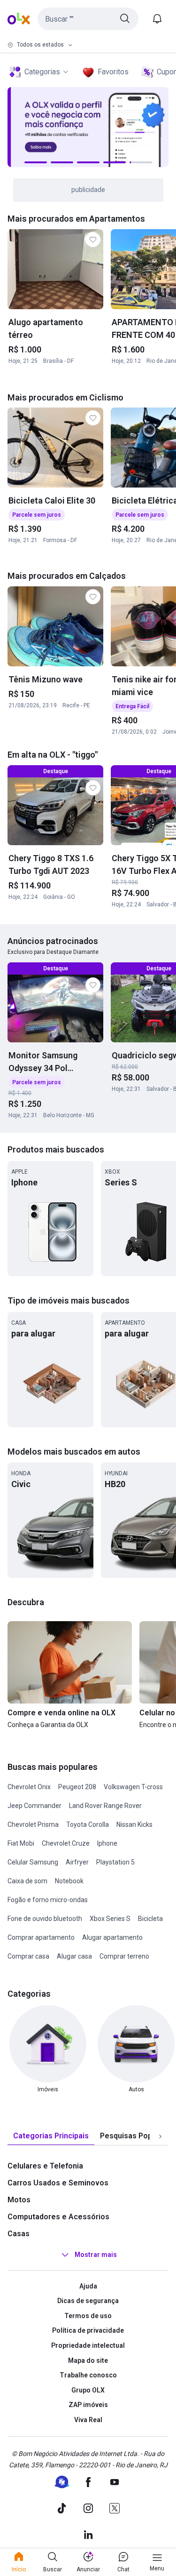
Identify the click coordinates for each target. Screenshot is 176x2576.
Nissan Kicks (134, 1824)
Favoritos (113, 72)
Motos (19, 2200)
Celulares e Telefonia (45, 2166)
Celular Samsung (33, 1862)
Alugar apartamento (112, 1937)
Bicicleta (150, 1919)
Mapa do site (88, 2360)
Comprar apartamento (41, 1937)
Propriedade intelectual (88, 2345)
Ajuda (88, 2286)
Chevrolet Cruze (66, 1843)
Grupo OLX (88, 2390)
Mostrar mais (96, 2255)
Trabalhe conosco (88, 2375)
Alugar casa (74, 1956)
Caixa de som (27, 1881)
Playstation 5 (115, 1862)
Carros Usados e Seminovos (58, 2183)
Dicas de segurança (88, 2301)
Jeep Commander (34, 1806)
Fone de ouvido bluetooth (45, 1919)
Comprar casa (28, 1956)
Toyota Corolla (88, 1824)
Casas (19, 2234)
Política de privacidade (88, 2330)
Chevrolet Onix (29, 1787)
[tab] (51, 2136)
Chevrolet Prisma (33, 1824)
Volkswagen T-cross (133, 1787)
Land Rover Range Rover (105, 1806)
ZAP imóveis (88, 2405)
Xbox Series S (110, 1919)
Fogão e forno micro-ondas (48, 1900)
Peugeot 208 (77, 1787)
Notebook (69, 1881)
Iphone (107, 1843)
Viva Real (88, 2420)
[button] (88, 19)
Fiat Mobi (21, 1843)
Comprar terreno (124, 1956)
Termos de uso (88, 2316)
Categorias (42, 72)
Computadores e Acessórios (58, 2217)
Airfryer (77, 1862)
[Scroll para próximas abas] (160, 2136)
